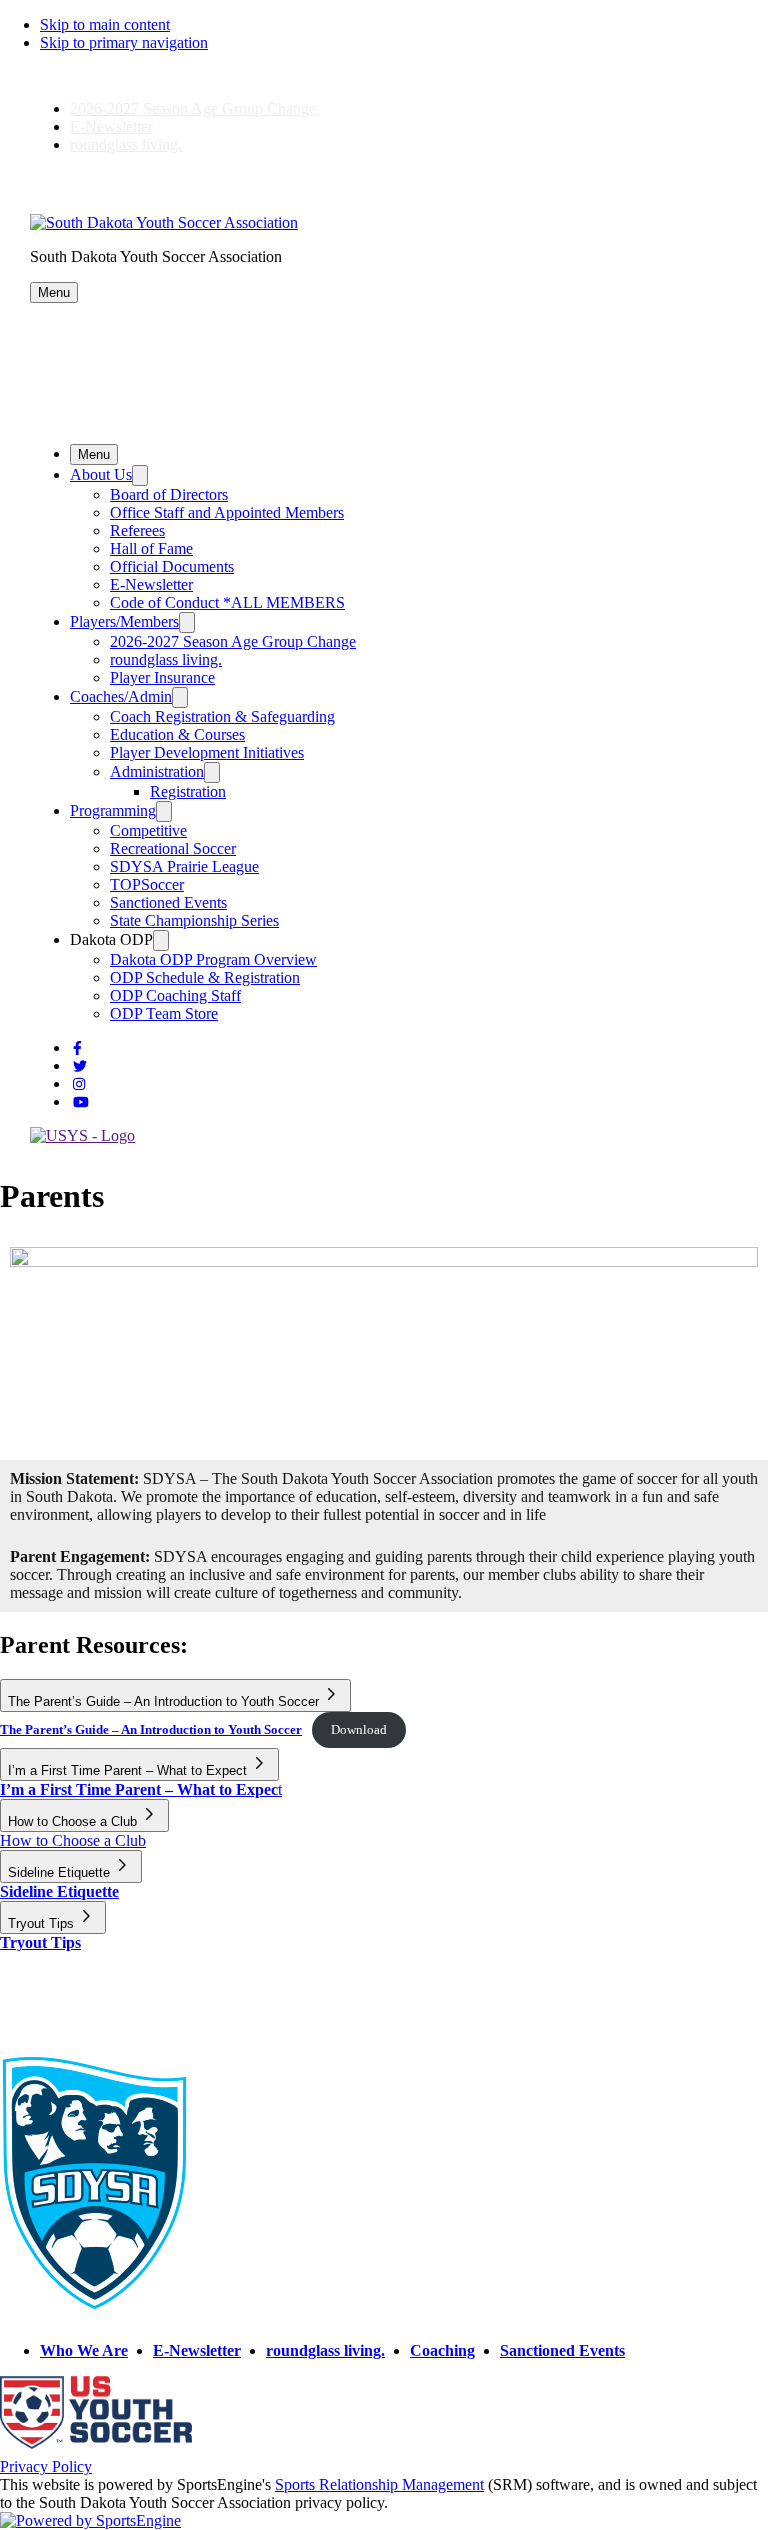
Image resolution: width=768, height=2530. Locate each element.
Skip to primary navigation (124, 42)
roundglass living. (126, 144)
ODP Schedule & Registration (205, 977)
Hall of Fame (151, 548)
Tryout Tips (40, 1942)
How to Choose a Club (73, 1840)
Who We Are (84, 2350)
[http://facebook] (77, 1048)
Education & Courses (177, 734)
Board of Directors (169, 494)
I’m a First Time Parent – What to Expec (139, 1789)
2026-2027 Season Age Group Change (193, 108)
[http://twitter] (80, 1066)
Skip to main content (105, 24)
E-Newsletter (111, 126)
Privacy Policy (46, 2466)
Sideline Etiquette (59, 1891)
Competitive (148, 830)
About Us (101, 474)
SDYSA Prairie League (184, 866)
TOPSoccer (147, 884)
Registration (188, 791)
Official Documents (172, 566)
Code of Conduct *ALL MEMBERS (227, 602)
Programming (113, 810)
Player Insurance (162, 677)
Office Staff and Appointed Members (227, 512)
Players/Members (124, 621)
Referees (137, 530)
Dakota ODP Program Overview (213, 959)
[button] (54, 292)
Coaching (442, 2350)
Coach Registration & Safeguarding (222, 716)
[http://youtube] (81, 1102)
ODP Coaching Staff (175, 995)
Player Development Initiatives (207, 752)
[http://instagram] (79, 1084)
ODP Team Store (164, 1013)
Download (359, 1730)
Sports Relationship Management (379, 2484)
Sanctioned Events (168, 902)
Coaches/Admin (121, 696)
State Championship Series (194, 920)
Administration (157, 771)
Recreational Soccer (173, 848)
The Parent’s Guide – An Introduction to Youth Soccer (151, 1730)
